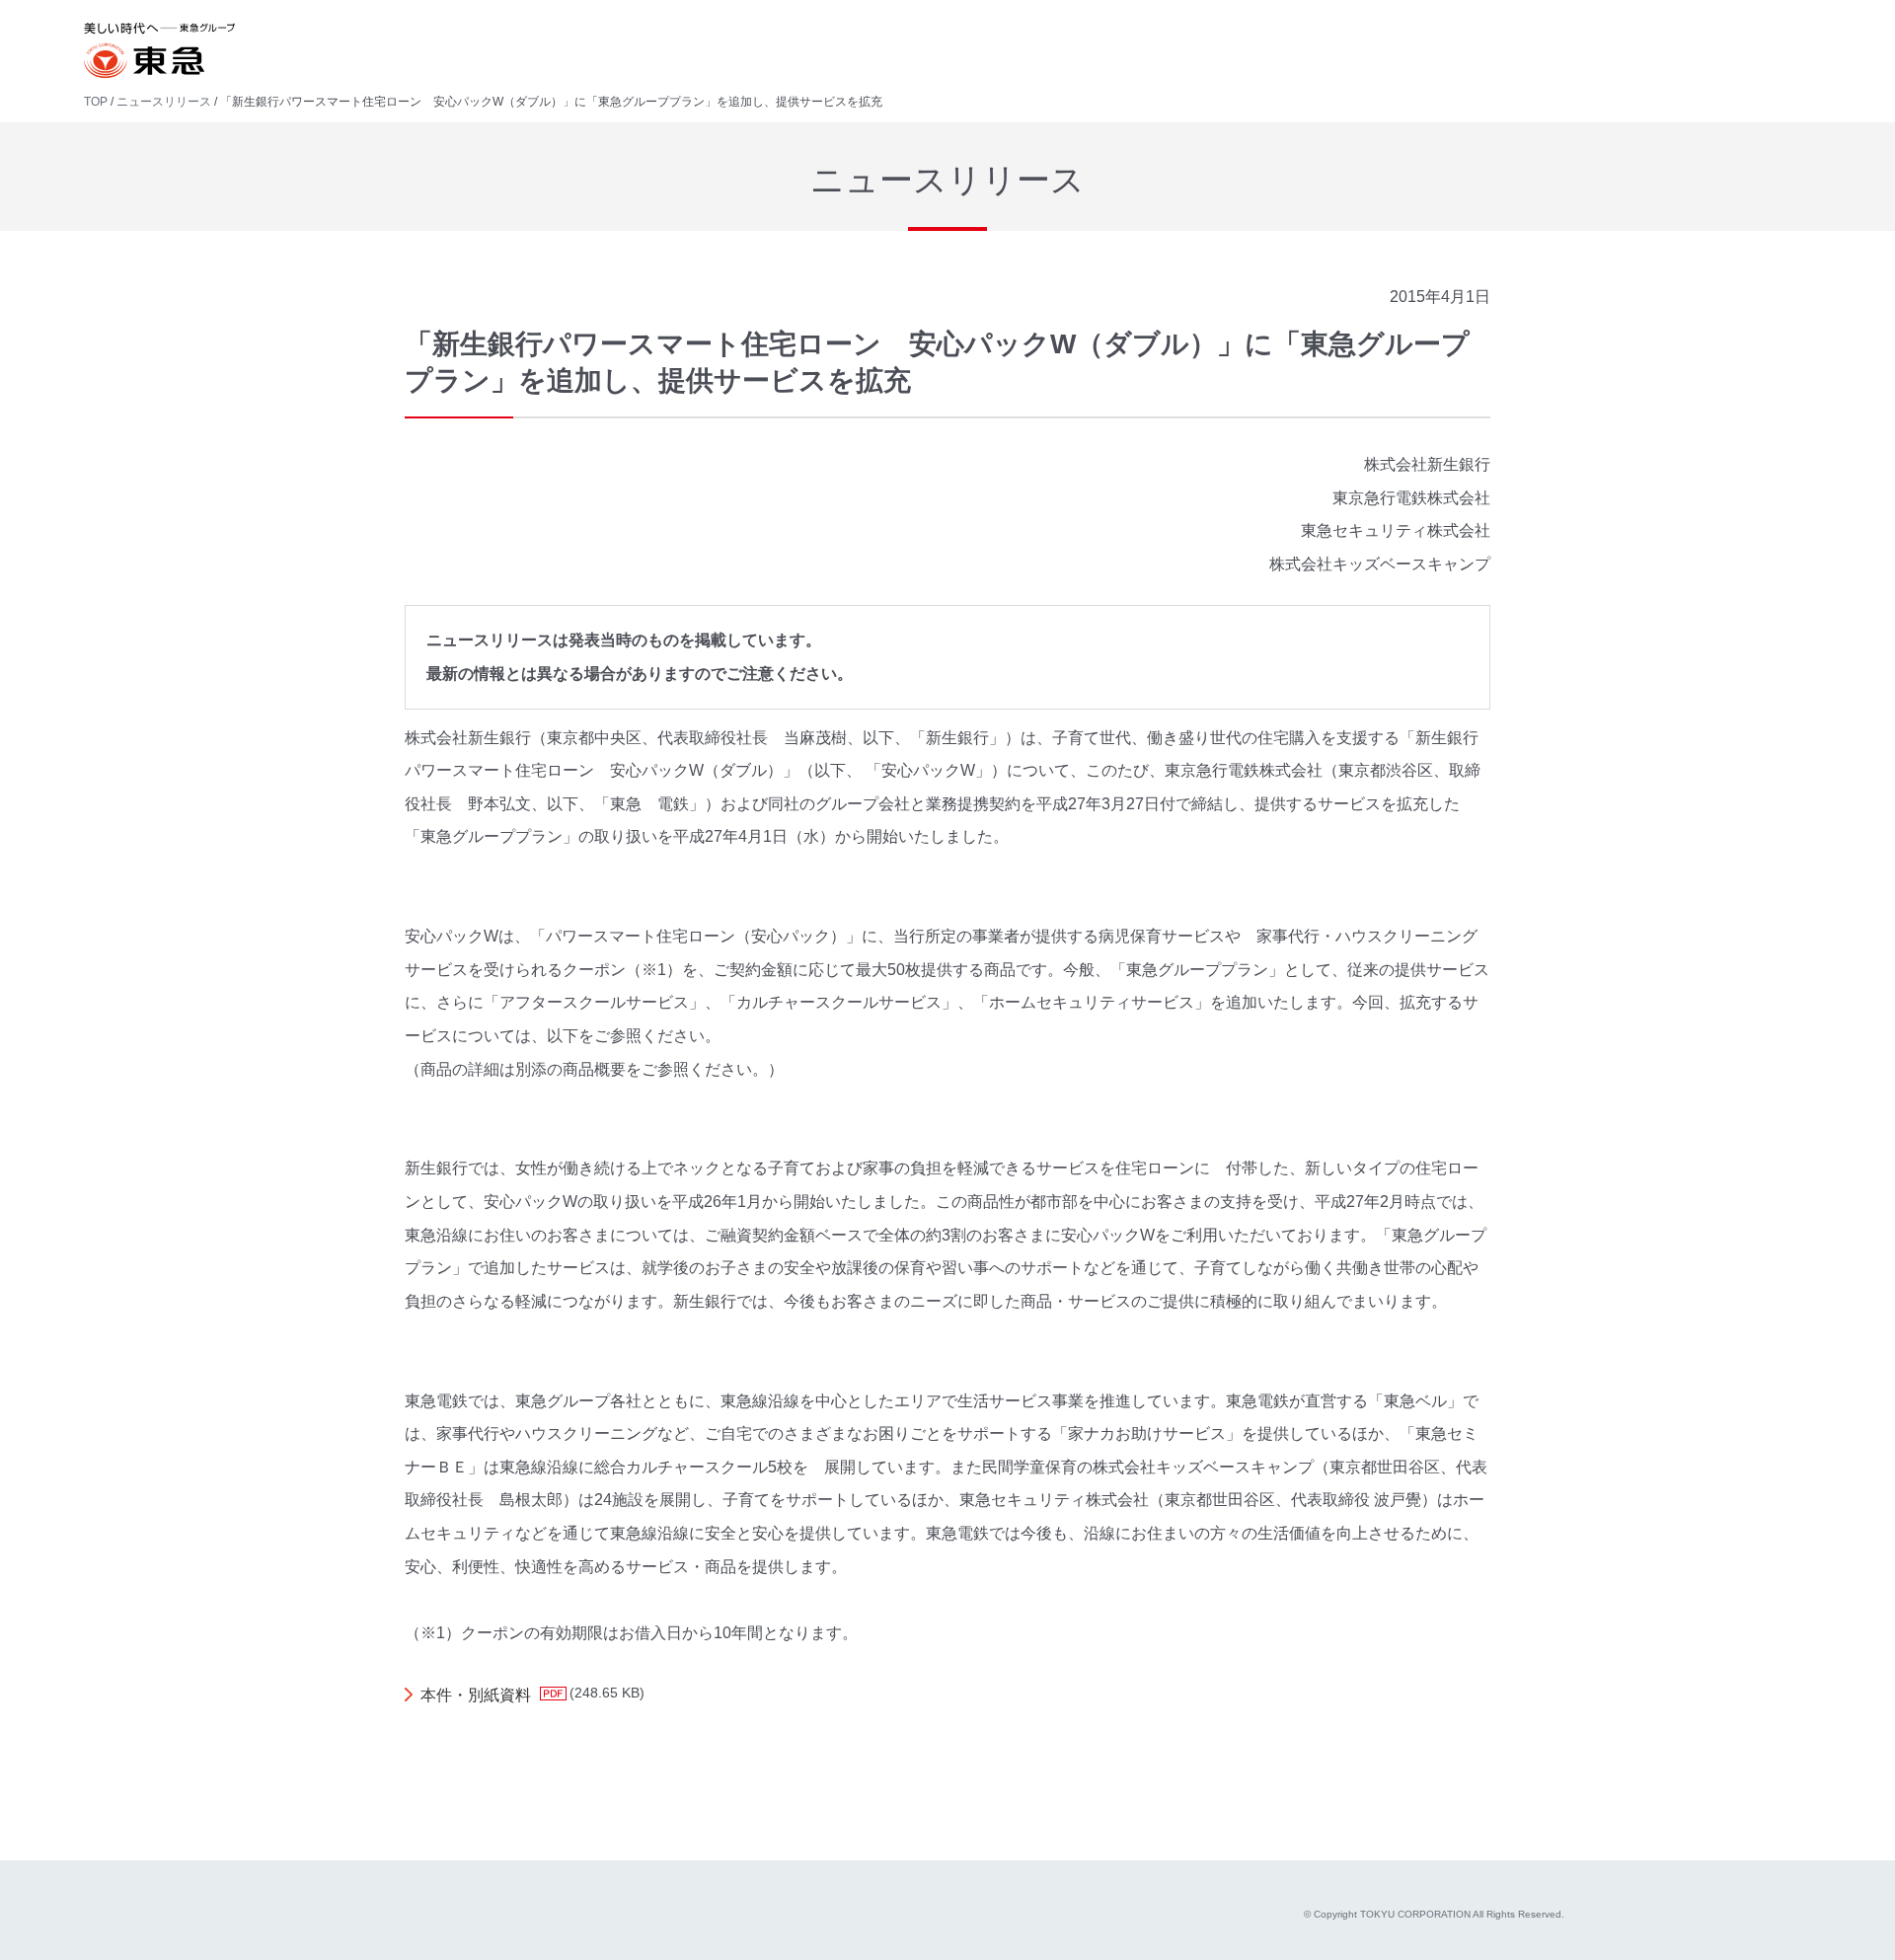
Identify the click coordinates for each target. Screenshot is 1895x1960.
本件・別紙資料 (476, 1695)
